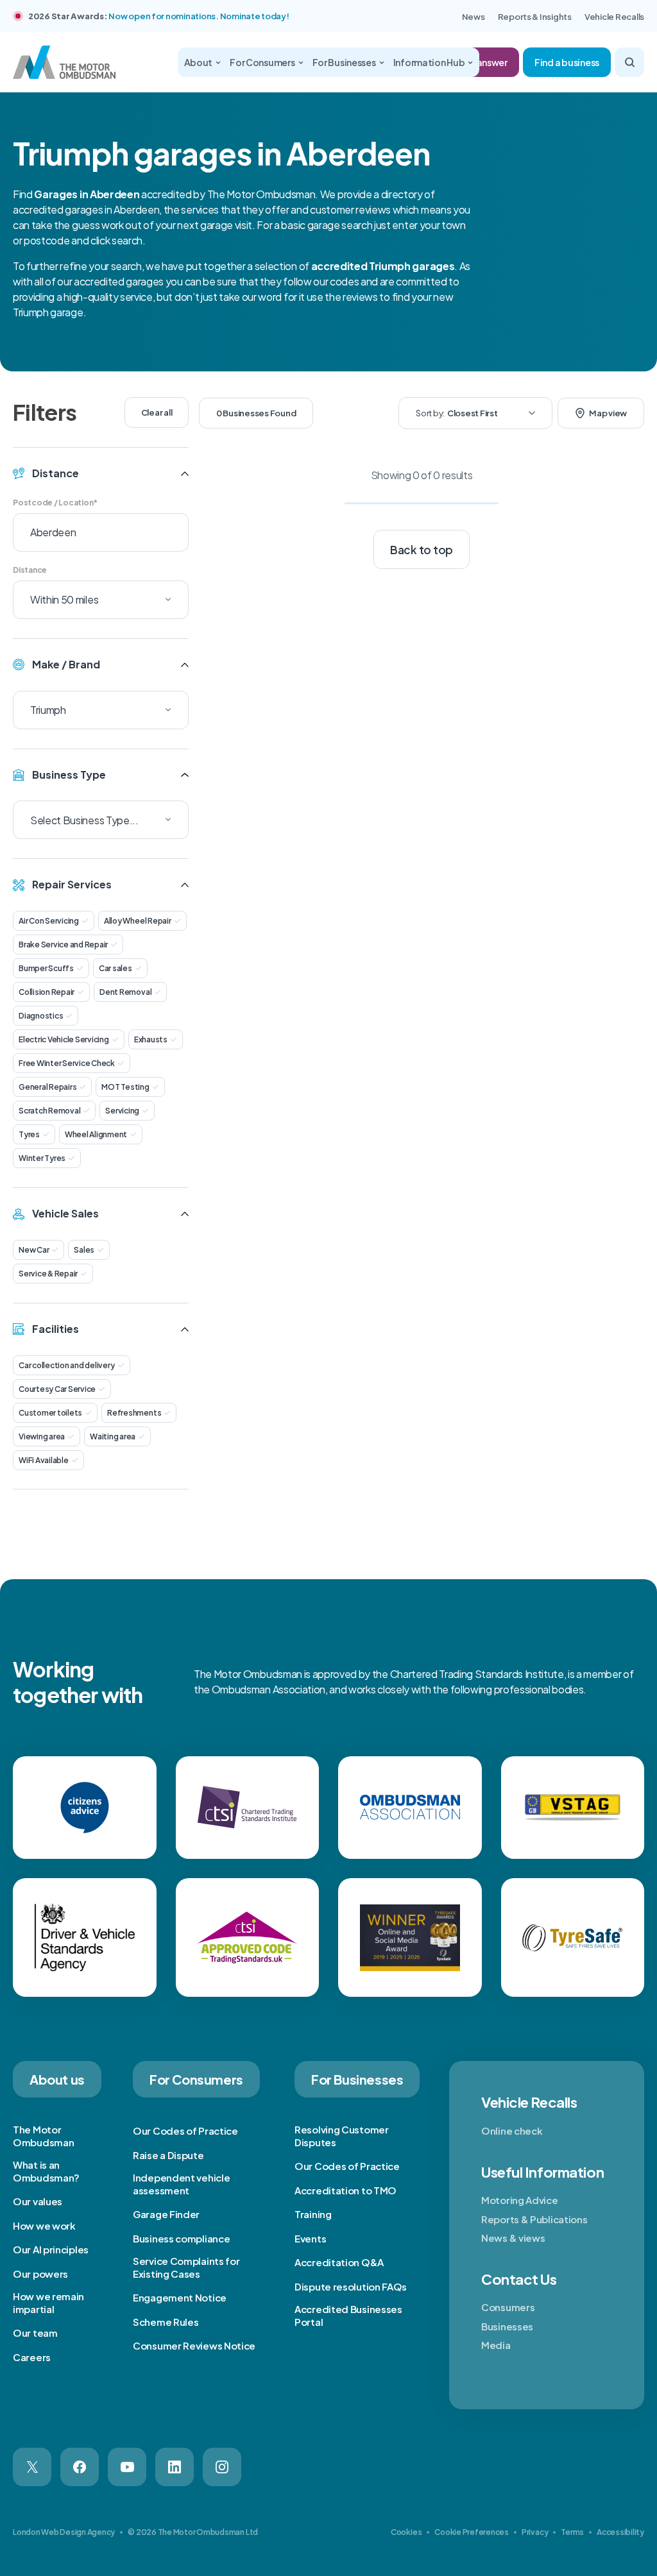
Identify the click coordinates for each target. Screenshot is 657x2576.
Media (496, 2345)
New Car (34, 1250)
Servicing (122, 1111)
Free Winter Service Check (67, 1063)
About (199, 62)
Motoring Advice (520, 2200)
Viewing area (42, 1436)
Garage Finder (166, 2214)
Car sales (115, 968)
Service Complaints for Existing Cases (186, 2267)
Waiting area (113, 1436)
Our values (38, 2201)
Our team (35, 2333)
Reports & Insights (535, 17)
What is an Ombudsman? (46, 2171)
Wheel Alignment (96, 1134)
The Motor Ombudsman (43, 2136)
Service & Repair (48, 1274)
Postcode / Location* (55, 503)
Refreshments (134, 1413)
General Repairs (47, 1087)
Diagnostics (41, 1016)
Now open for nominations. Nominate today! (199, 16)
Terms (572, 2532)
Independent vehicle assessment (181, 2184)
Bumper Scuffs (46, 968)
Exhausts (151, 1039)
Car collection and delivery (67, 1365)
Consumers (508, 2307)
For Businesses (344, 62)
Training (313, 2214)
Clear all (157, 412)
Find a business (567, 62)
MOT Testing (125, 1087)
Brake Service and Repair (63, 945)
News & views (513, 2238)
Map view (608, 413)
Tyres (29, 1134)
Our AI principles (51, 2249)
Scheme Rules (166, 2322)
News (474, 17)
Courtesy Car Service (57, 1389)
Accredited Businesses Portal (348, 2315)
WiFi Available (44, 1460)
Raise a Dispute (168, 2155)
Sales (84, 1250)
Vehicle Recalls (614, 17)
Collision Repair (47, 992)
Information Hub (429, 62)
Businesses (507, 2326)
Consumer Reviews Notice (194, 2345)
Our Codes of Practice (185, 2131)
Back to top (422, 550)
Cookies (406, 2532)
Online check (512, 2131)
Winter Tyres (42, 1158)
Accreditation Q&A (339, 2262)
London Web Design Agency (64, 2532)
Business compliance (181, 2238)
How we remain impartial (48, 2302)
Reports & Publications (534, 2219)
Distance (30, 570)
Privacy (535, 2532)
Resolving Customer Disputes (342, 2136)
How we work (44, 2225)
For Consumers (262, 62)
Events (310, 2238)
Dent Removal (125, 992)
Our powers (40, 2274)
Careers (32, 2357)
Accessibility (620, 2532)
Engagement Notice (180, 2297)
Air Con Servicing (49, 921)
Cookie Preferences (472, 2532)
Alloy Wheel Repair (138, 921)
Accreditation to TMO (346, 2190)
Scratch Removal (49, 1111)
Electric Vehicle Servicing (64, 1039)
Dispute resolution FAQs (351, 2286)
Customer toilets (50, 1413)
